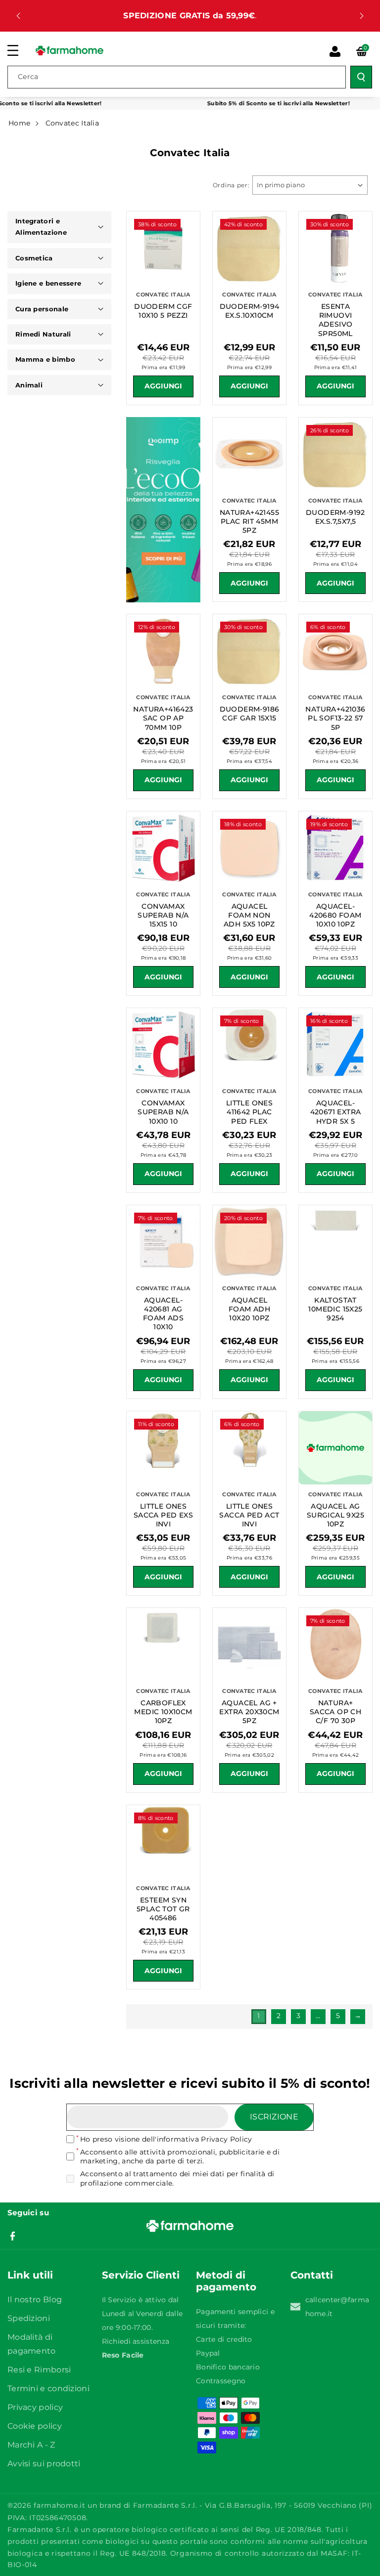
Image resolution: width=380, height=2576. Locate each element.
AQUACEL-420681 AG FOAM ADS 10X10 (163, 1314)
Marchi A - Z (31, 2445)
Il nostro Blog (35, 2300)
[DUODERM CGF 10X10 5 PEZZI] (163, 248)
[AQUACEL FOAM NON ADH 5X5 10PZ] (249, 848)
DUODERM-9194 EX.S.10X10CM (250, 311)
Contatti (312, 2275)
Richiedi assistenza (136, 2341)
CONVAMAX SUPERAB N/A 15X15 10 (163, 915)
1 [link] (259, 2016)
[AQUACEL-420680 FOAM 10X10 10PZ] (335, 848)
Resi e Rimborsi (39, 2370)
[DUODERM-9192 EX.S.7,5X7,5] (335, 454)
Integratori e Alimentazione (41, 227)
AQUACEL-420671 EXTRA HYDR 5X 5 (336, 1112)
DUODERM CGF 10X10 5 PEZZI (163, 311)
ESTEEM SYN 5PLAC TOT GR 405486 (163, 1909)
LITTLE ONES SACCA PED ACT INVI (249, 1515)
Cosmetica (34, 258)
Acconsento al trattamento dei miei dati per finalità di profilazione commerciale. (177, 2178)
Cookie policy (35, 2426)
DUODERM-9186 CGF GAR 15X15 (250, 714)
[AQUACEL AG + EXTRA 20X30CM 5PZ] (249, 1645)
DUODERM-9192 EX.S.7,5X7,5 (335, 517)
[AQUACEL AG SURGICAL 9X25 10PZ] (335, 1448)
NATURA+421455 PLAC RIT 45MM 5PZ (249, 521)
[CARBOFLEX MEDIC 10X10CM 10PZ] (163, 1645)
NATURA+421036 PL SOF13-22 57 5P (335, 718)
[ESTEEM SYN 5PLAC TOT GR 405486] (163, 1842)
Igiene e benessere (48, 283)
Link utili (30, 2275)
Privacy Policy (226, 2139)
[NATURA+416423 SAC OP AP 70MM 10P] (163, 651)
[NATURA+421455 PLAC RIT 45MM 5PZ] (249, 454)
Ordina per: (231, 185)
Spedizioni (29, 2318)
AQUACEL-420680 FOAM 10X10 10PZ (335, 915)
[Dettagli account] (335, 51)
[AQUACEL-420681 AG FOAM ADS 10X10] (163, 1242)
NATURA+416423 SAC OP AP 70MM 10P (163, 718)
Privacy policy (35, 2407)
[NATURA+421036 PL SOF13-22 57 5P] (335, 651)
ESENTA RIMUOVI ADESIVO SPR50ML (335, 320)
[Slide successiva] (362, 16)
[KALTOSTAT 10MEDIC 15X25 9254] (335, 1242)
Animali (29, 385)
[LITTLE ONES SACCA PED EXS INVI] (163, 1448)
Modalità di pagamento (32, 2344)
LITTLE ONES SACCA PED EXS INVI (163, 1515)
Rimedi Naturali (43, 334)
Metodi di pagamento (226, 2281)
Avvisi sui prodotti (44, 2464)
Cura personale (42, 309)
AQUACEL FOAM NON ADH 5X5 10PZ (249, 915)
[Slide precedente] (18, 16)
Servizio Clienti (141, 2275)
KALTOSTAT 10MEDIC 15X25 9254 (335, 1309)
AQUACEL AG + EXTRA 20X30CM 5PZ (249, 1712)
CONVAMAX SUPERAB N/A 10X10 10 (163, 1112)
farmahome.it (59, 2505)
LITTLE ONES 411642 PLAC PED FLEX (249, 1112)
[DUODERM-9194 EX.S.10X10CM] (249, 248)
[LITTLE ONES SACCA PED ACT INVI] (249, 1448)
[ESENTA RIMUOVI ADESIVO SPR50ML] (335, 248)
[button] (18, 50)
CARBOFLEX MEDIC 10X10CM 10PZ (163, 1712)
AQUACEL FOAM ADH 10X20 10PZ (249, 1309)
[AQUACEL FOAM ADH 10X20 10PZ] (249, 1242)
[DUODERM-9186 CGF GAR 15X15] (249, 651)
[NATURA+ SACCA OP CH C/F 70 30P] (335, 1645)
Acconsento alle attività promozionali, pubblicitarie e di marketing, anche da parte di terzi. (180, 2156)
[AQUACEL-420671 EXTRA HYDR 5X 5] (335, 1045)
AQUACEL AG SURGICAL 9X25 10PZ (335, 1515)
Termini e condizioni (48, 2388)
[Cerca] (361, 77)
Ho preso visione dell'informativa (166, 2139)
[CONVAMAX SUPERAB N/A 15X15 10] (163, 848)
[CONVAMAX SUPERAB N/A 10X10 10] (163, 1045)
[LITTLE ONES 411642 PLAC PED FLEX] (249, 1045)
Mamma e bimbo (45, 359)
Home (19, 123)
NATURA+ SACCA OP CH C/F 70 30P (335, 1712)
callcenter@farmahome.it (337, 2307)
